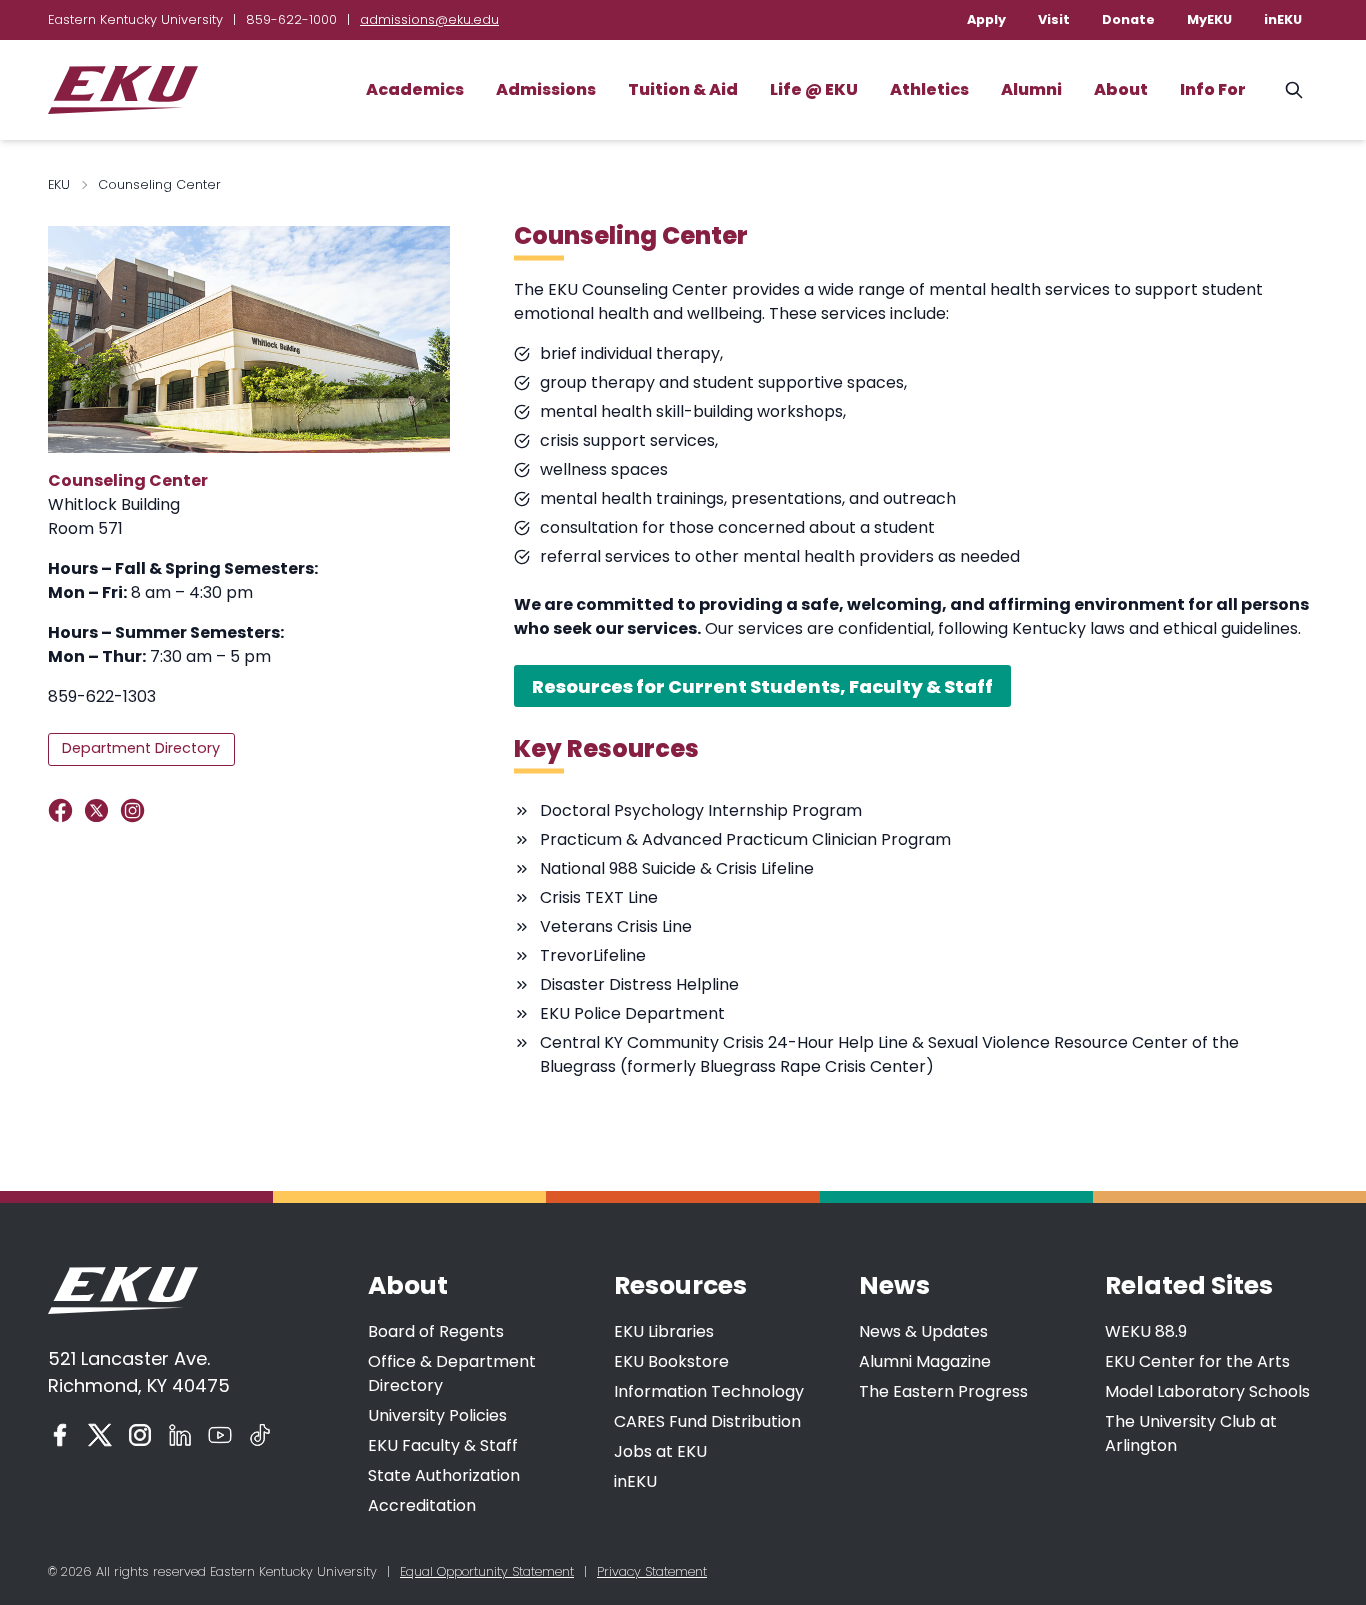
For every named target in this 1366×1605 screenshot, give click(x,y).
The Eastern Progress (943, 1391)
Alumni (1031, 89)
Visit (1054, 19)
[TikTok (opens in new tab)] (260, 1435)
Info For (1213, 89)
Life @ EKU (814, 89)
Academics (415, 89)
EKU (59, 184)
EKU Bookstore (671, 1361)
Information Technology (709, 1391)
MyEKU (1209, 19)
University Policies (437, 1415)
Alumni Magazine (925, 1361)
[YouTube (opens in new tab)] (220, 1435)
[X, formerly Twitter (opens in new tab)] (100, 1435)
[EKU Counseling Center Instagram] (136, 810)
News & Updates (923, 1331)
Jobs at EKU (660, 1451)
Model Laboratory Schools (1207, 1391)
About (1121, 89)
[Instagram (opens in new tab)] (140, 1435)
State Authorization (444, 1475)
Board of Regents (436, 1331)
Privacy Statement (652, 1571)
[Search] (1294, 90)
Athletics (929, 89)
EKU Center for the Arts (1197, 1361)
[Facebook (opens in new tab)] (60, 1435)
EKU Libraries (664, 1331)
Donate (1128, 19)
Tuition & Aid (683, 89)
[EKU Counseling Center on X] (100, 810)
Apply (986, 19)
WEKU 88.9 (1146, 1331)
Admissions (546, 89)
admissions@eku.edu (429, 19)
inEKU (1283, 19)
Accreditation (422, 1505)
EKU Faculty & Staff (443, 1445)
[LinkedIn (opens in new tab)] (180, 1435)
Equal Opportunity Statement (487, 1571)
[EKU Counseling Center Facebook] (64, 810)
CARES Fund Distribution (707, 1421)
